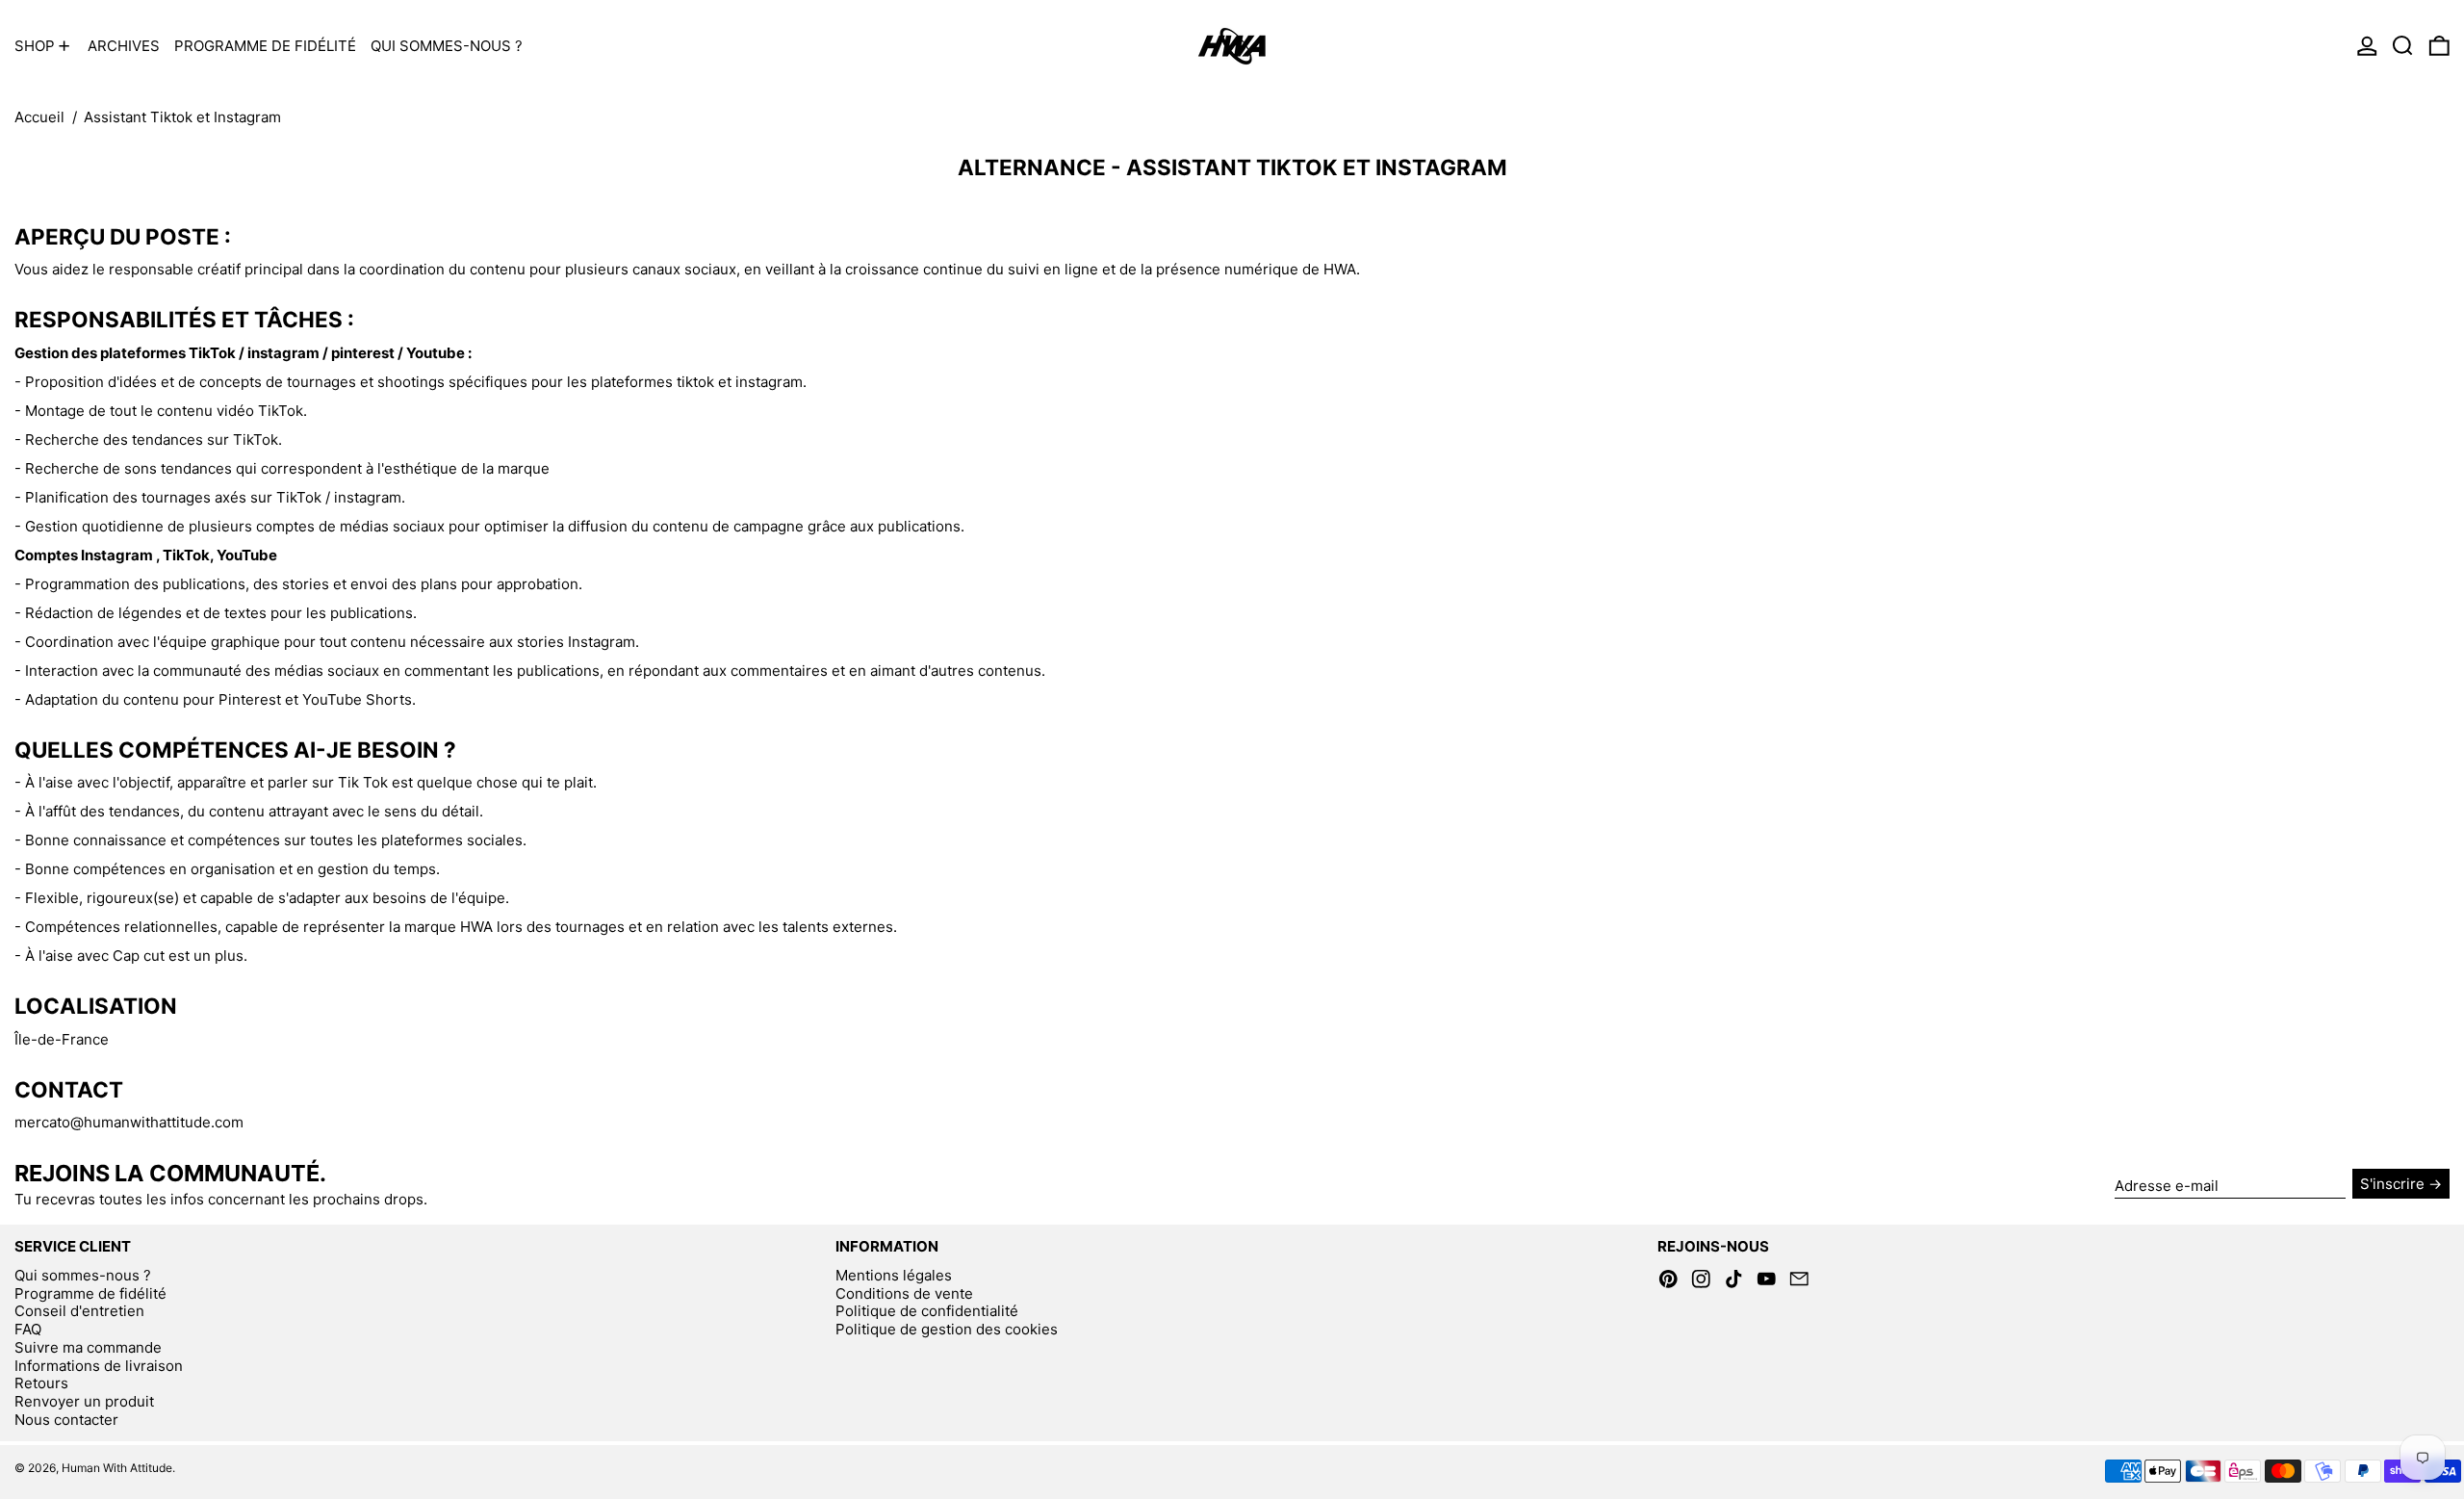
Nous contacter (66, 1420)
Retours (41, 1383)
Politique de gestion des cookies (947, 1329)
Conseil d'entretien (79, 1311)
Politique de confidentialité (927, 1311)
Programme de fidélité (90, 1293)
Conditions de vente (904, 1293)
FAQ (28, 1329)
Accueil (39, 117)
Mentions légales (894, 1275)
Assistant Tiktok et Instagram (182, 117)
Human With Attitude (117, 1468)
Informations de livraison (99, 1366)
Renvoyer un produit (84, 1401)
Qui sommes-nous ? (83, 1275)
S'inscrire (2392, 1184)
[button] (2403, 46)
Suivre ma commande (88, 1347)
